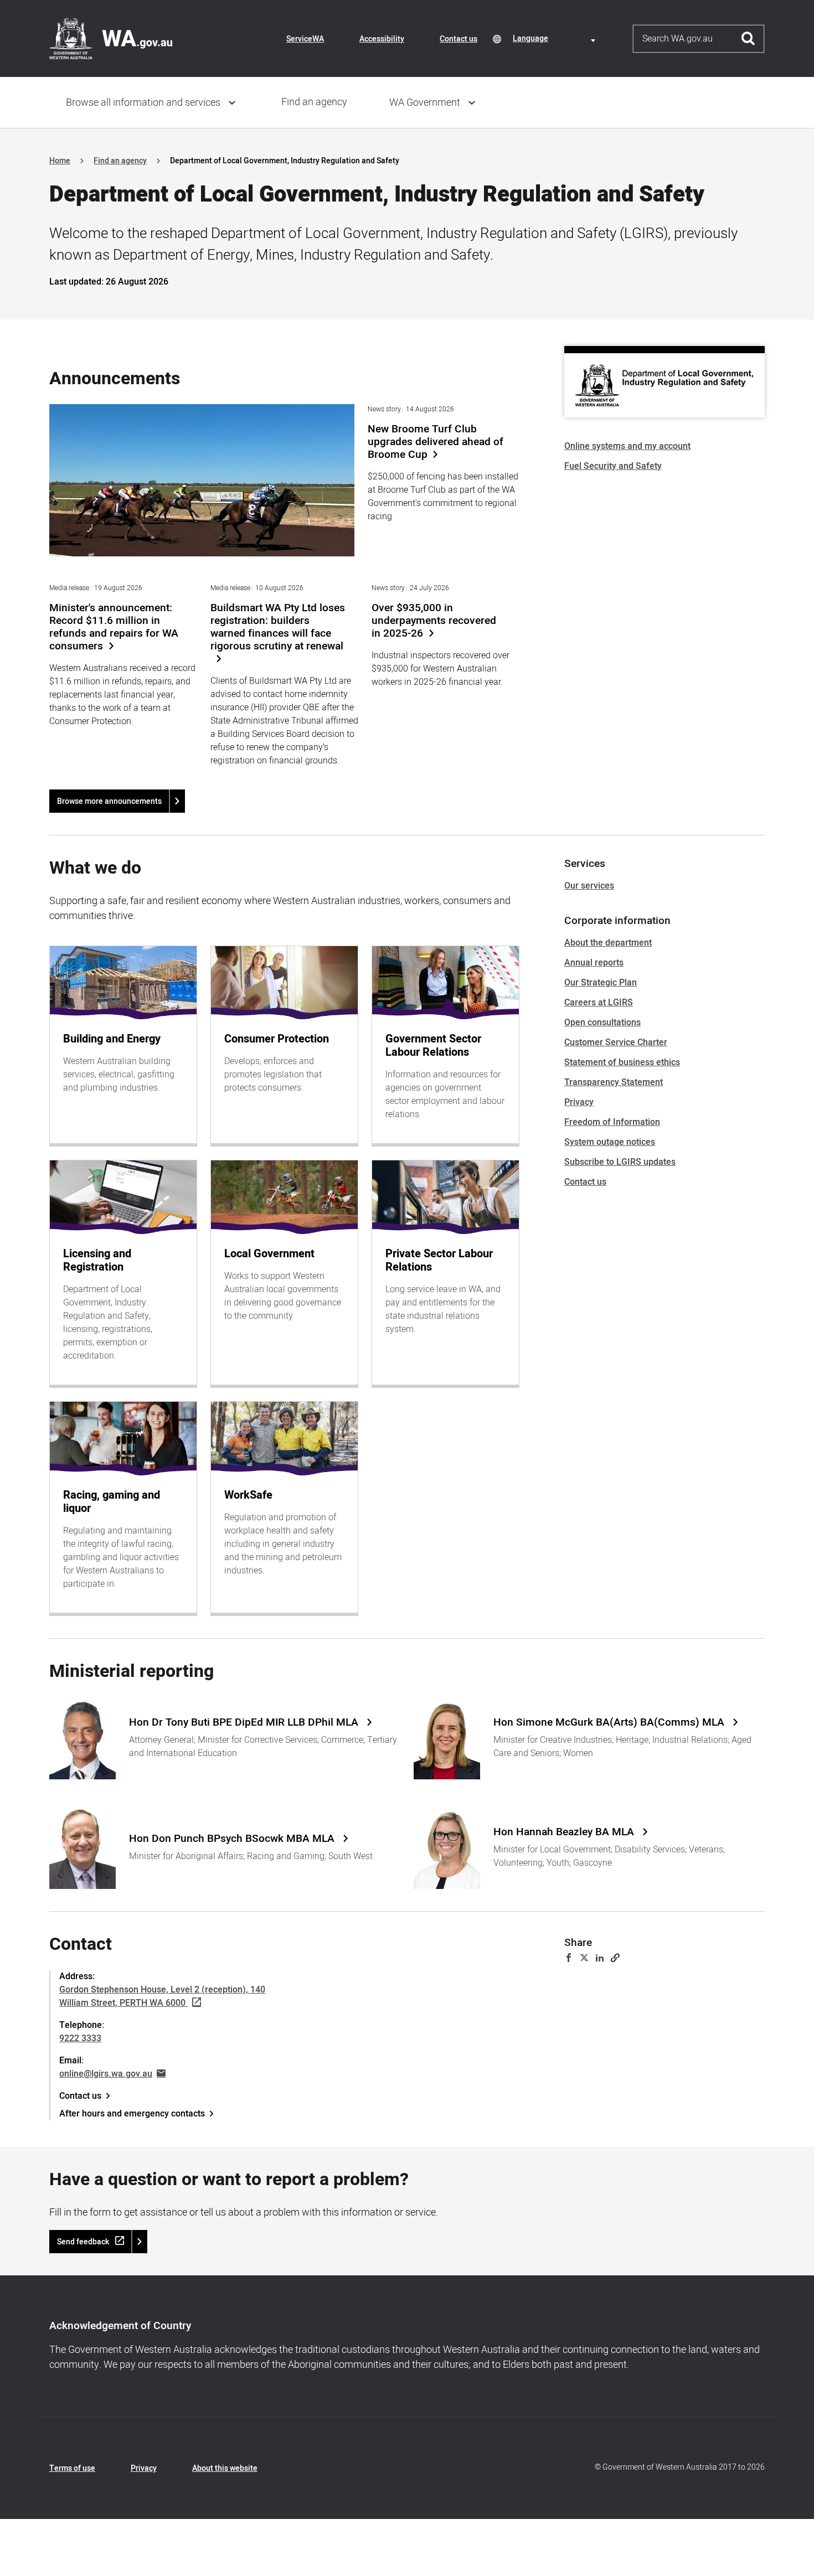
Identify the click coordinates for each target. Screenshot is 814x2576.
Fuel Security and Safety (613, 466)
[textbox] (556, 38)
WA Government (425, 103)
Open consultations (602, 1023)
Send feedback (83, 2242)
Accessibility (382, 39)
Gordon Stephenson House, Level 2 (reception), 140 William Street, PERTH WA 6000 (162, 1996)
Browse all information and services (143, 103)
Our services (589, 886)
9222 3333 (80, 2038)
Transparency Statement (614, 1082)
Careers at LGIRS (599, 1003)
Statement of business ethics (622, 1062)
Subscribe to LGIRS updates (620, 1162)
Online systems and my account (627, 446)
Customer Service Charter (616, 1042)
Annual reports (594, 963)
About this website (225, 2468)
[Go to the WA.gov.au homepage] (111, 38)
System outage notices (610, 1142)
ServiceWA (305, 39)
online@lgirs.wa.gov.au (106, 2074)
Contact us (458, 39)
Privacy (579, 1102)
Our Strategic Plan (601, 983)
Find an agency (314, 102)
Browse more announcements (109, 801)
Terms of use (72, 2468)
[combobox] (556, 38)
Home (60, 161)
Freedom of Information (612, 1122)
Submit (748, 39)
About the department (608, 943)
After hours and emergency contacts (132, 2114)
